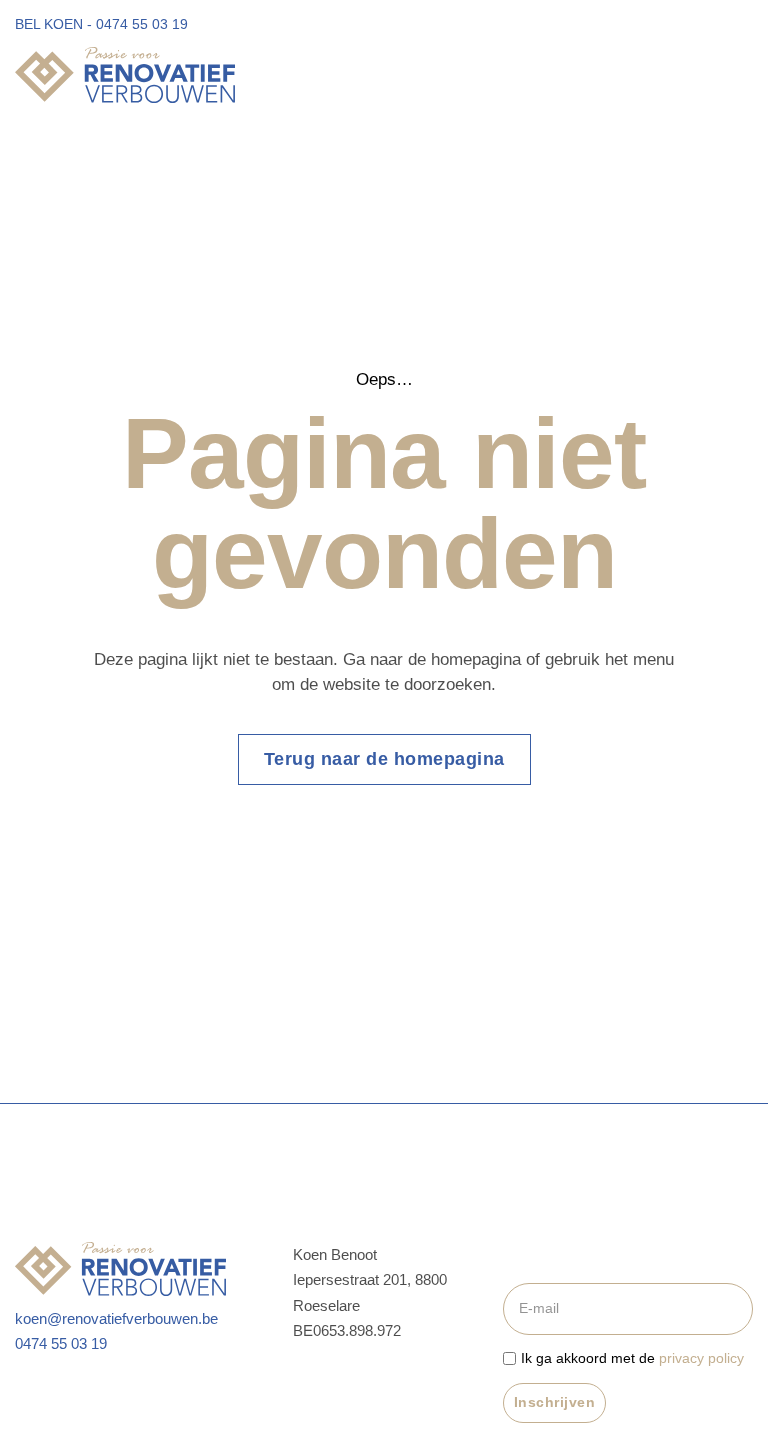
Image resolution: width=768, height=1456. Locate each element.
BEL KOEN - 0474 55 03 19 (101, 24)
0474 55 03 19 (61, 1343)
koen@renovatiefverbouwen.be (116, 1318)
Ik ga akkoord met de (632, 1358)
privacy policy (701, 1358)
